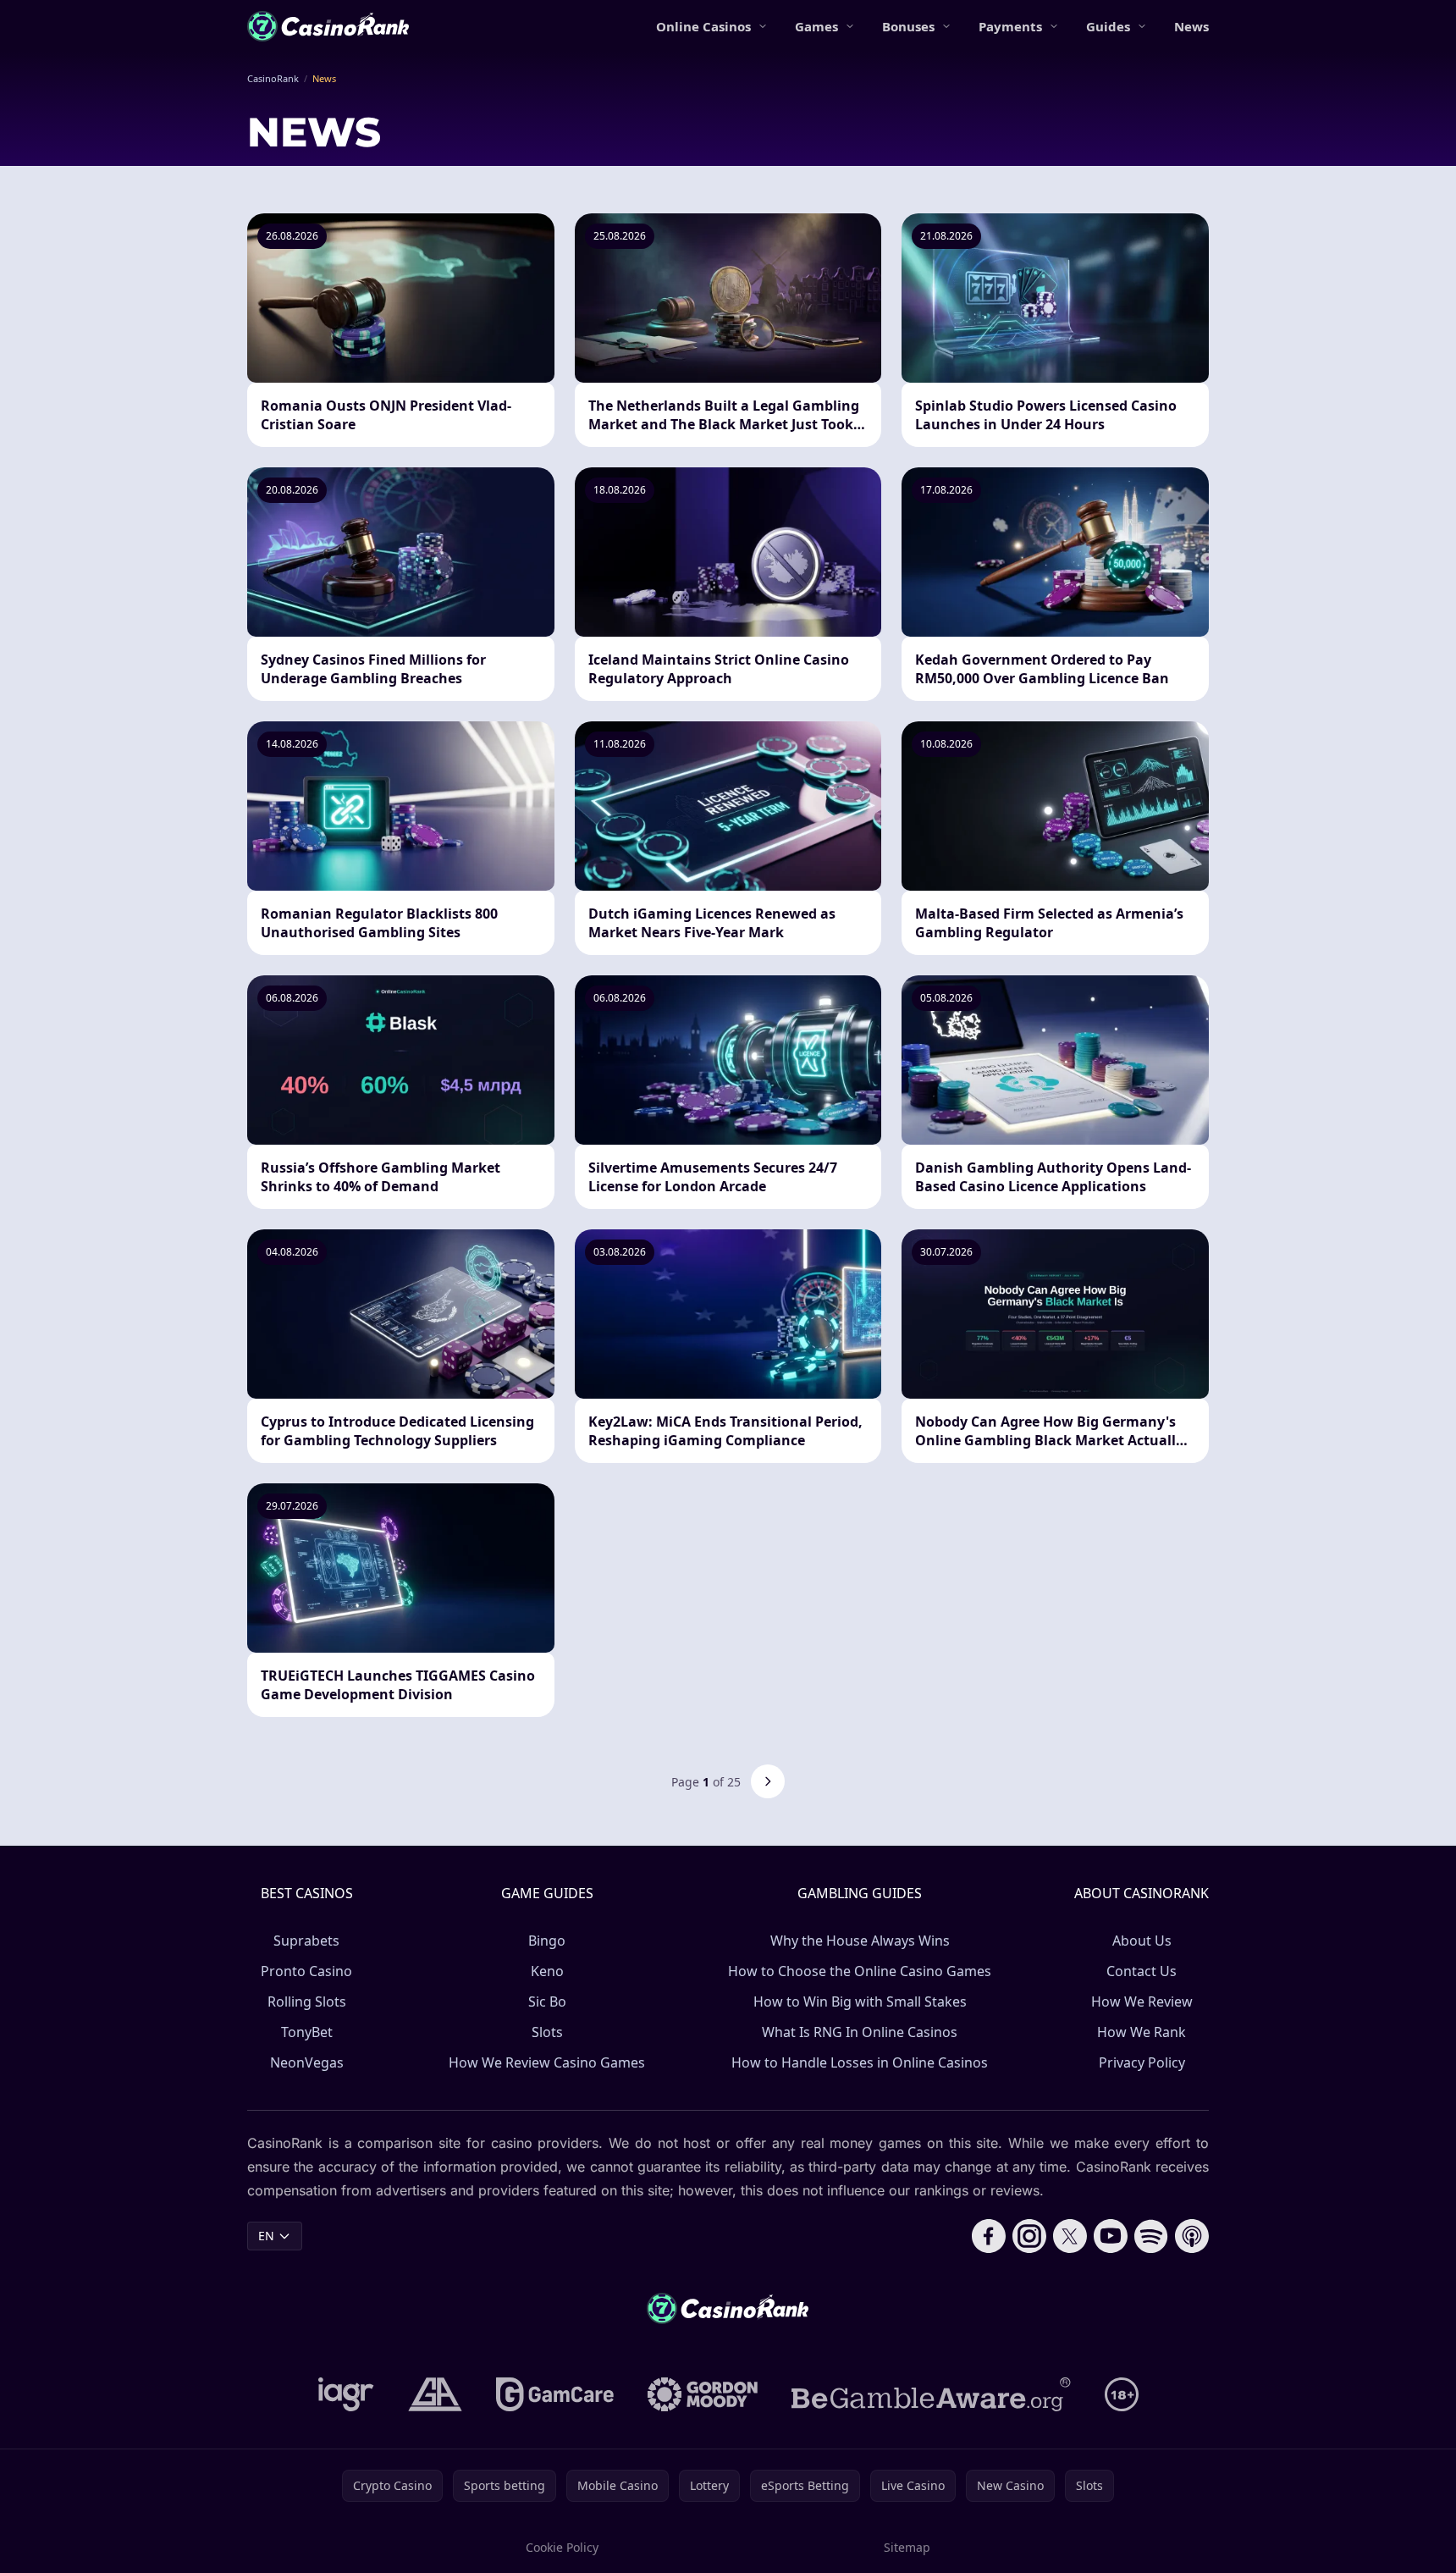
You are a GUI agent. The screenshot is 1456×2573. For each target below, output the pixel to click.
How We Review (1142, 2002)
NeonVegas (307, 2062)
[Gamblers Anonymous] (435, 2394)
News (1191, 26)
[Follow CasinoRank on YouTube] (1111, 2236)
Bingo (547, 1941)
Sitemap (907, 2547)
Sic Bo (547, 2002)
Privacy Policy (1142, 2062)
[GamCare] (555, 2394)
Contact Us (1142, 1971)
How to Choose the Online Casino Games (860, 1971)
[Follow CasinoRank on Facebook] (989, 2236)
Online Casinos (703, 26)
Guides (1108, 26)
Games (816, 26)
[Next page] (768, 1781)
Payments (1010, 26)
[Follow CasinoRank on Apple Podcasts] (1192, 2236)
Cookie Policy (562, 2547)
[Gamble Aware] (931, 2394)
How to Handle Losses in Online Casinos (860, 2062)
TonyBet (307, 2032)
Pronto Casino (306, 1971)
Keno (547, 1971)
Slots (547, 2032)
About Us (1142, 1941)
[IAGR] (346, 2394)
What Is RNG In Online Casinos (860, 2032)
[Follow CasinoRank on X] (1070, 2236)
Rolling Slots (307, 2002)
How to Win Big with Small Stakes (860, 2002)
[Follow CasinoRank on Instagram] (1029, 2236)
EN (266, 2236)
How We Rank (1142, 2032)
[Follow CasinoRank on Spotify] (1151, 2236)
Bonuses (908, 26)
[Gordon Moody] (703, 2394)
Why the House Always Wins (860, 1941)
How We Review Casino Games (547, 2062)
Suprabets (306, 1941)
